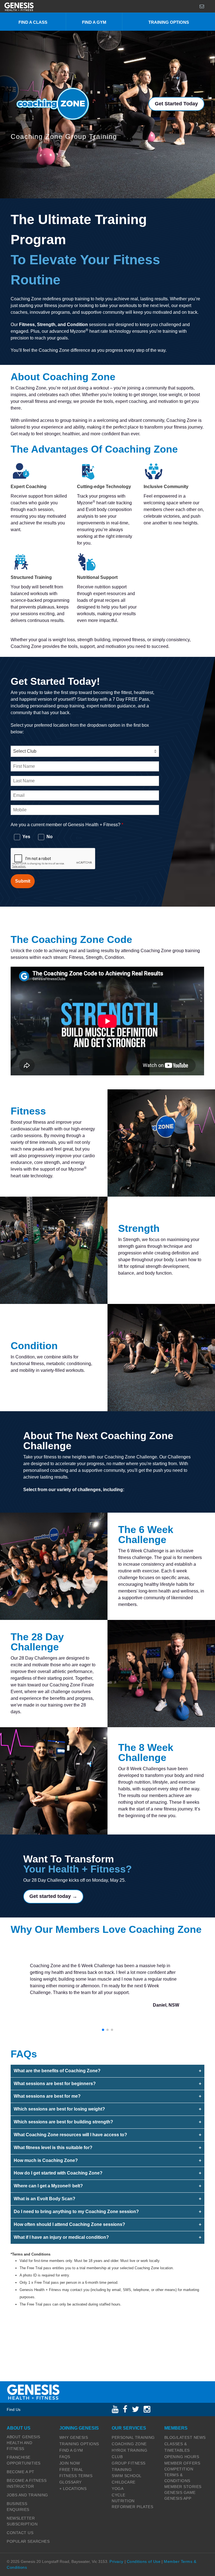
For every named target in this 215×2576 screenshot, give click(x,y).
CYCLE (119, 2495)
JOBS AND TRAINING (27, 2495)
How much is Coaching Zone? (46, 2160)
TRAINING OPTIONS (79, 2444)
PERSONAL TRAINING (133, 2437)
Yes (26, 837)
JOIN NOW (70, 2463)
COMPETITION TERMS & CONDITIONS (179, 2475)
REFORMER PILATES (132, 2507)
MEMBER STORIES (183, 2487)
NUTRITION (123, 2501)
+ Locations (73, 2489)
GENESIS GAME (180, 2492)
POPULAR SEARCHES (28, 2541)
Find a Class (33, 22)
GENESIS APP (178, 2498)
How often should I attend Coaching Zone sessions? (69, 2224)
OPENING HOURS (182, 2457)
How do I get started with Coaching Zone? (58, 2173)
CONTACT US (20, 2533)
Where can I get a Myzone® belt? (48, 2186)
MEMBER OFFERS (182, 2463)
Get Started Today (176, 104)
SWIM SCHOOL (127, 2476)
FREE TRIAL (71, 2470)
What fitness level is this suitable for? (53, 2148)
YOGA (118, 2489)
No (49, 837)
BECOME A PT (21, 2472)
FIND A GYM (71, 2450)
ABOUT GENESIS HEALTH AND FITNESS (24, 2443)
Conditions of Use (144, 2561)
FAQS (65, 2457)
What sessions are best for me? (47, 2096)
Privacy (116, 2561)
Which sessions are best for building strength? (63, 2122)
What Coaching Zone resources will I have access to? (70, 2135)
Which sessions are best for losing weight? (59, 2109)
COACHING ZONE (129, 2444)
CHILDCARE (124, 2482)
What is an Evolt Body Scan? (45, 2199)
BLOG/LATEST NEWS (185, 2437)
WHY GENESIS (74, 2437)
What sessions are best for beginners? (55, 2084)
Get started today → (53, 1896)
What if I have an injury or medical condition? (61, 2237)
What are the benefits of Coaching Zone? (57, 2071)
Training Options (169, 22)
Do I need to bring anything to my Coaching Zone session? (76, 2212)
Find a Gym (94, 22)
